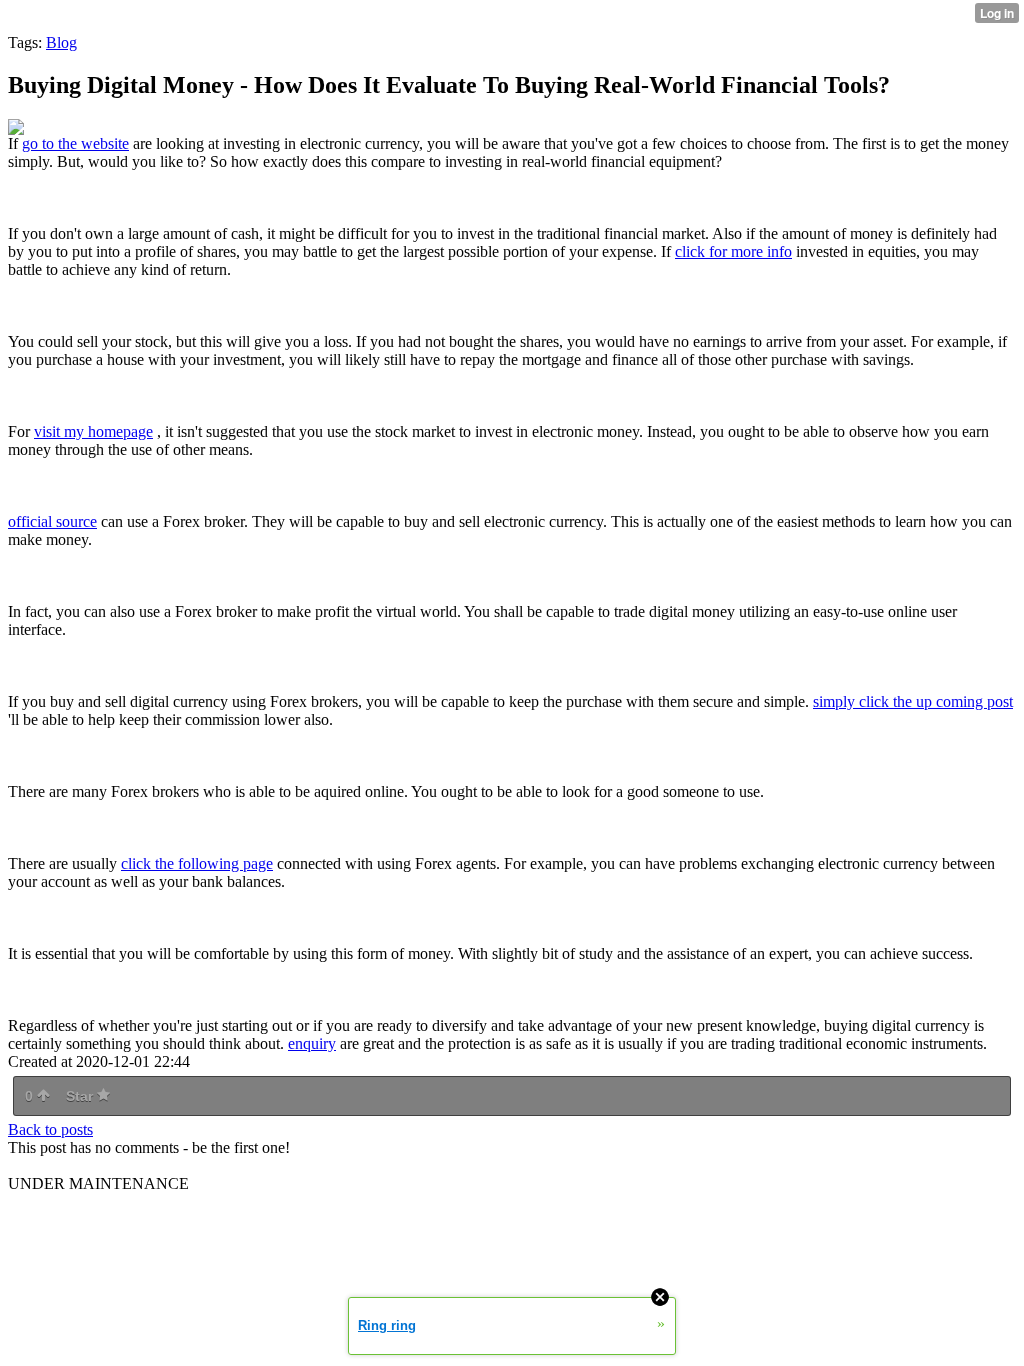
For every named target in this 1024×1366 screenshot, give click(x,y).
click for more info (733, 251)
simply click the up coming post (913, 701)
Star (81, 1096)
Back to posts (50, 1129)
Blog (61, 42)
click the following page (197, 863)
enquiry (312, 1043)
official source (52, 521)
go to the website (75, 143)
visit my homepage (93, 431)
